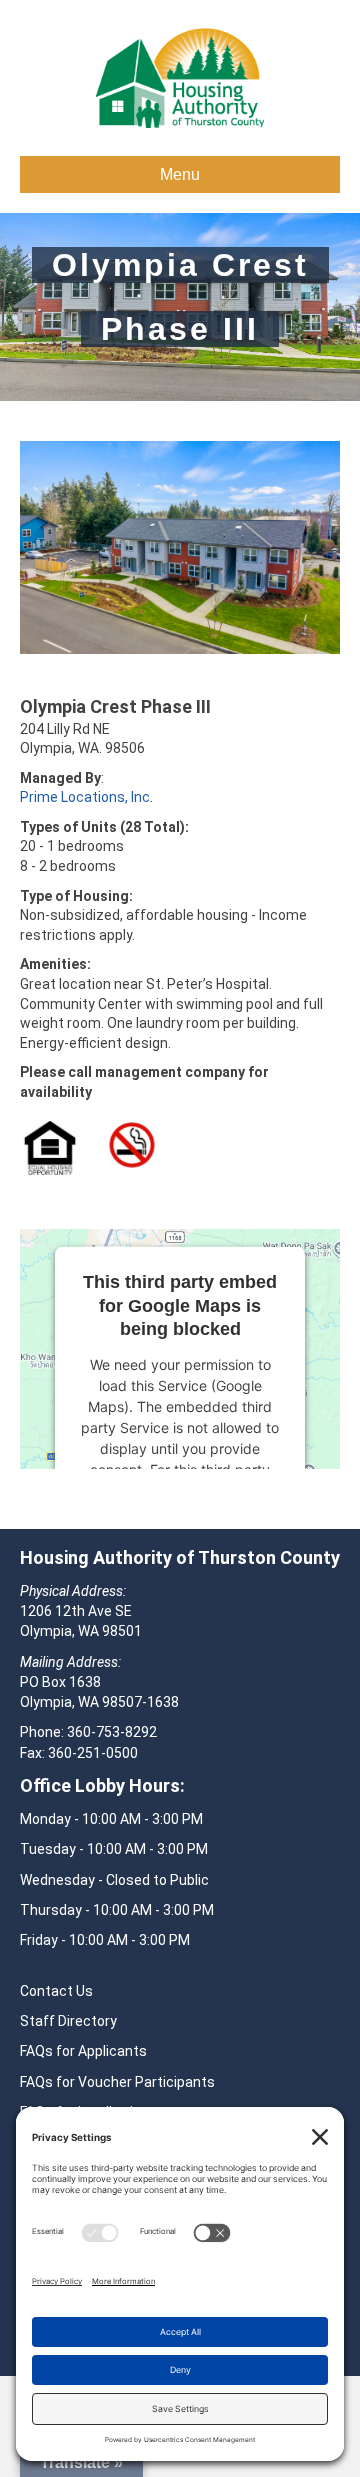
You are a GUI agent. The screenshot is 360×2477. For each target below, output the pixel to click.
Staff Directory (68, 2021)
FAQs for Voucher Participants (117, 2082)
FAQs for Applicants (83, 2051)
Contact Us (56, 1991)
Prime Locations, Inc (85, 797)
